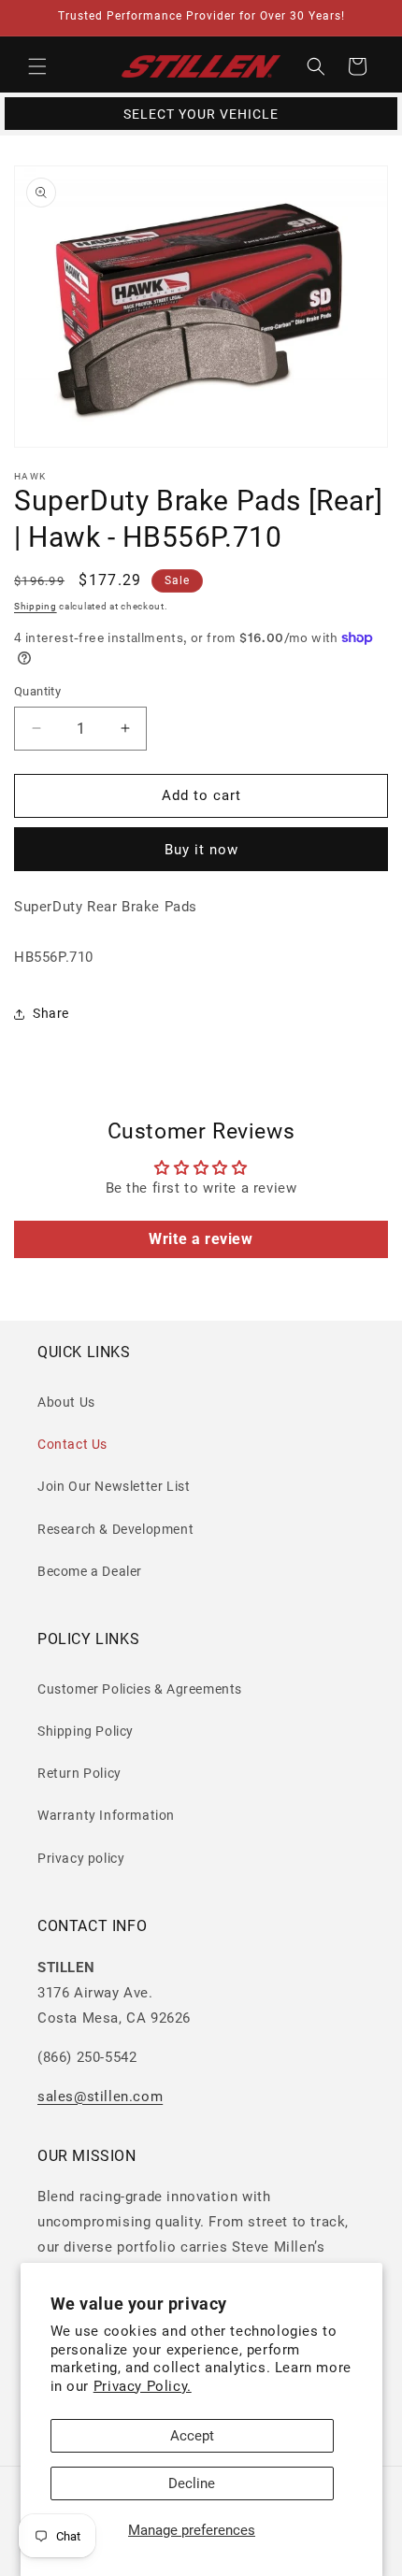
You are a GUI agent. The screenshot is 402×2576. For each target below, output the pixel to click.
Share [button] (51, 1013)
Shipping (36, 606)
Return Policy (79, 1773)
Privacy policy (81, 1858)
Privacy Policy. (143, 2386)
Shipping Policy (86, 1731)
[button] (37, 66)
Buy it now (201, 850)
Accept (192, 2436)
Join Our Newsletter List (114, 1486)
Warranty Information (106, 1815)
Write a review (201, 1239)
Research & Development (115, 1529)
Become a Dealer (90, 1571)
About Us (66, 1402)
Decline (192, 2483)
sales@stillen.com (100, 2097)
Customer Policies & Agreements (140, 1689)
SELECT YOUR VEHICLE (201, 114)
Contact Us (72, 1444)
